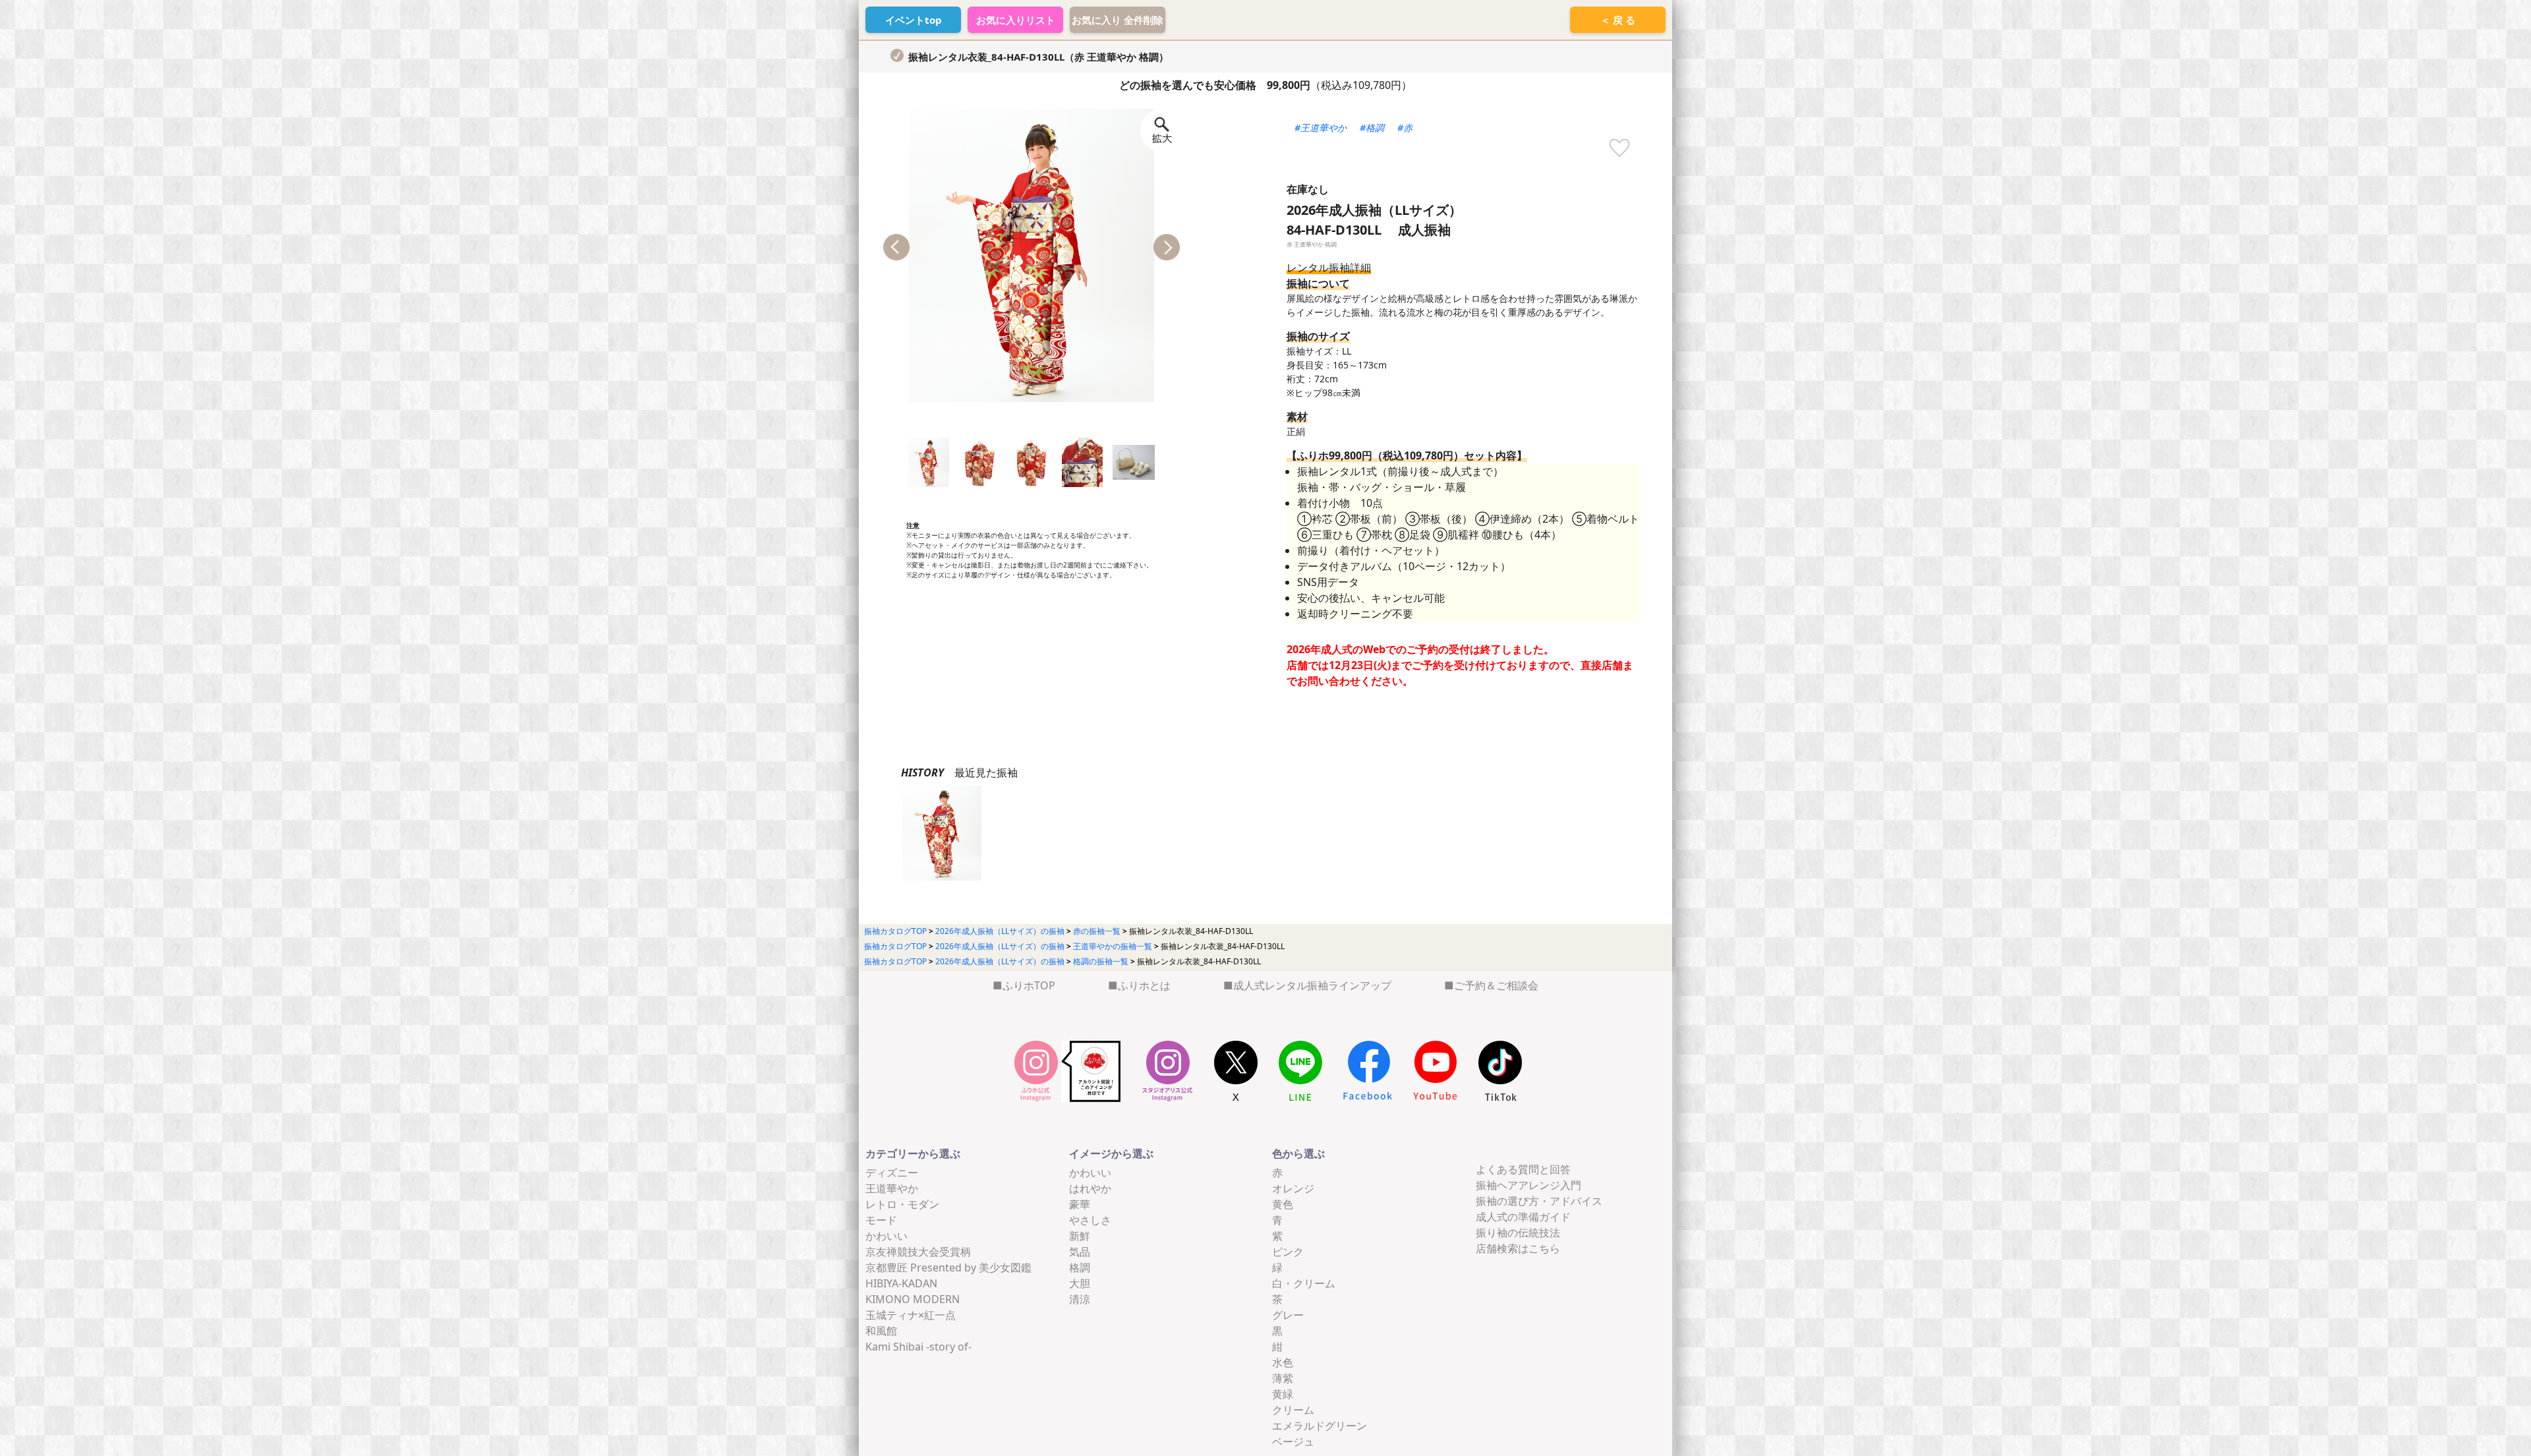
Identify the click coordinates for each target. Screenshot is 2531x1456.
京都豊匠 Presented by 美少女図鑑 (948, 1267)
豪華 (1080, 1204)
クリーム (1293, 1410)
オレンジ (1293, 1188)
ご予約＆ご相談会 (1496, 985)
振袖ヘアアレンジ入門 (1528, 1185)
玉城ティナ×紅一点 (911, 1315)
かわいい (887, 1236)
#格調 (1372, 128)
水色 (1283, 1362)
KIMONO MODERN (913, 1299)
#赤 (1405, 128)
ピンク (1288, 1252)
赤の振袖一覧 (1097, 931)
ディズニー (892, 1173)
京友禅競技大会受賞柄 (918, 1252)
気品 (1080, 1252)
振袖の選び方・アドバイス (1539, 1201)
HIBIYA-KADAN (901, 1283)
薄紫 (1283, 1378)
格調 (1080, 1267)
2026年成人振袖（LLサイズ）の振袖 (1000, 931)
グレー (1288, 1315)
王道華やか (892, 1188)
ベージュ (1293, 1441)
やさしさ (1090, 1220)
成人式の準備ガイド (1523, 1217)
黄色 (1283, 1204)
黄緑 (1283, 1394)
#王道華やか (1321, 128)
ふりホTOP (1029, 985)
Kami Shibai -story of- (918, 1347)
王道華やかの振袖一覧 (1113, 946)
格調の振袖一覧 (1101, 961)
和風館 (881, 1331)
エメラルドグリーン (1320, 1426)
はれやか (1090, 1188)
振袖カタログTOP (895, 931)
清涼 (1080, 1299)
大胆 (1080, 1283)
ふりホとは (1144, 985)
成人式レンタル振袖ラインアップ (1312, 985)
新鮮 (1080, 1236)
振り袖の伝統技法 (1518, 1233)
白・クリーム (1304, 1283)
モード (881, 1220)
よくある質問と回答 (1523, 1169)
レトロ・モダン (902, 1204)
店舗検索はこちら (1518, 1248)
